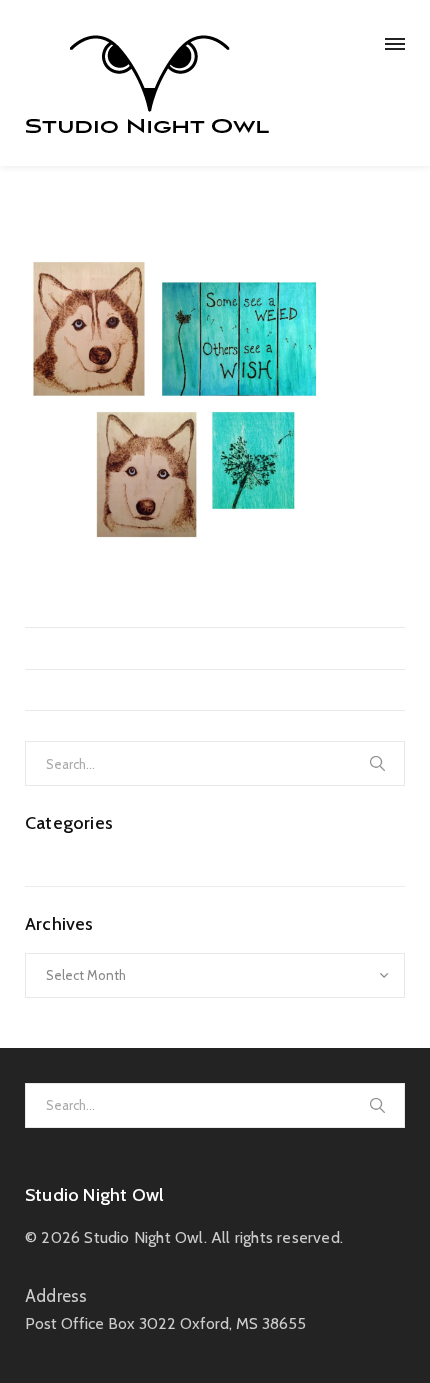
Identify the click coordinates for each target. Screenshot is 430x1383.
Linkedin (220, 591)
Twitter (95, 591)
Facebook (156, 591)
